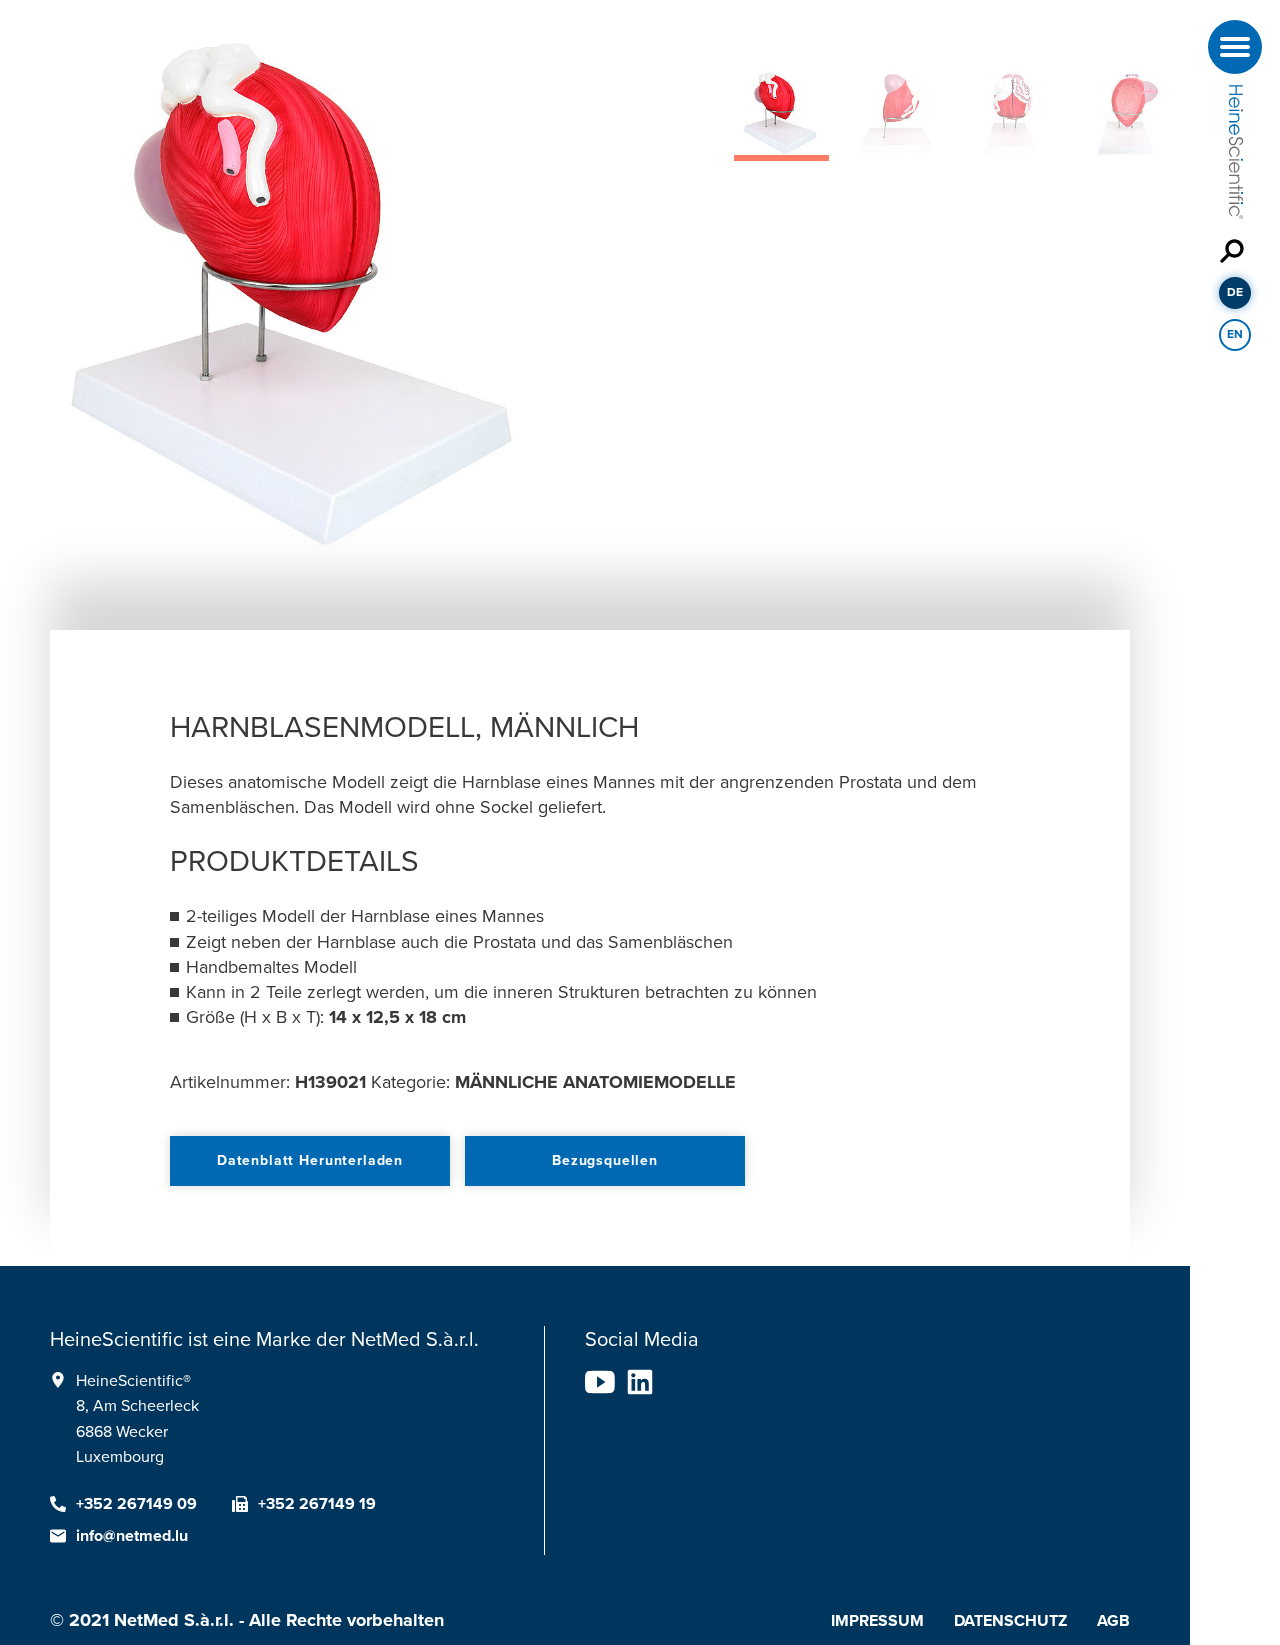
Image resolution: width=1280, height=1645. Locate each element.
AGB (1113, 1621)
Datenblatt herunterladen (310, 1160)
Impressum (877, 1621)
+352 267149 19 (317, 1504)
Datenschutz (1010, 1621)
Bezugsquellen (605, 1160)
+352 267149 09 (136, 1504)
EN (1235, 334)
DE (1235, 292)
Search (1235, 250)
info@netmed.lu (132, 1536)
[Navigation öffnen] (1235, 47)
